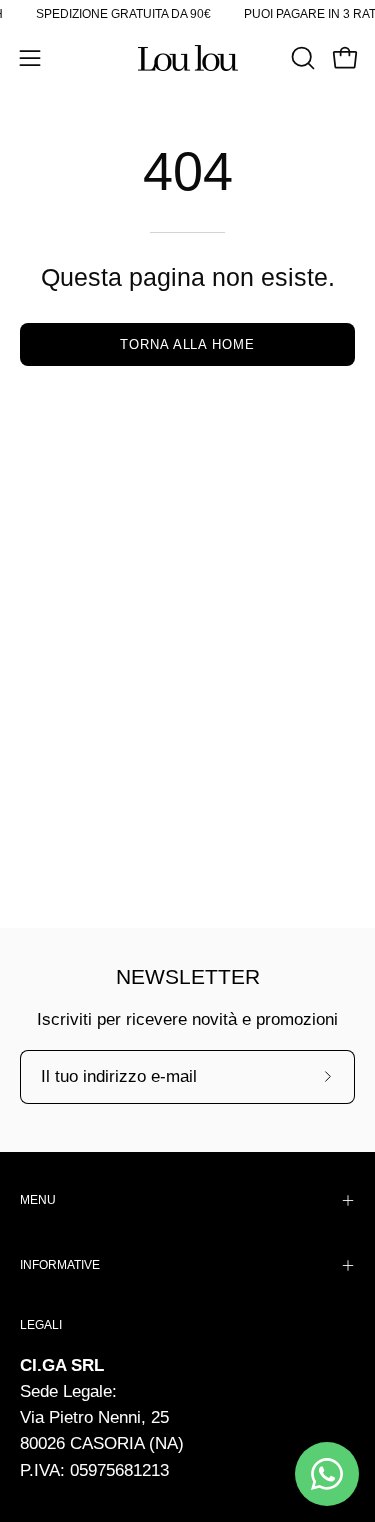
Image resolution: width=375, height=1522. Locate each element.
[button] (301, 58)
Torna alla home (187, 344)
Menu (38, 1200)
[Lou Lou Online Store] (188, 58)
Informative (60, 1265)
